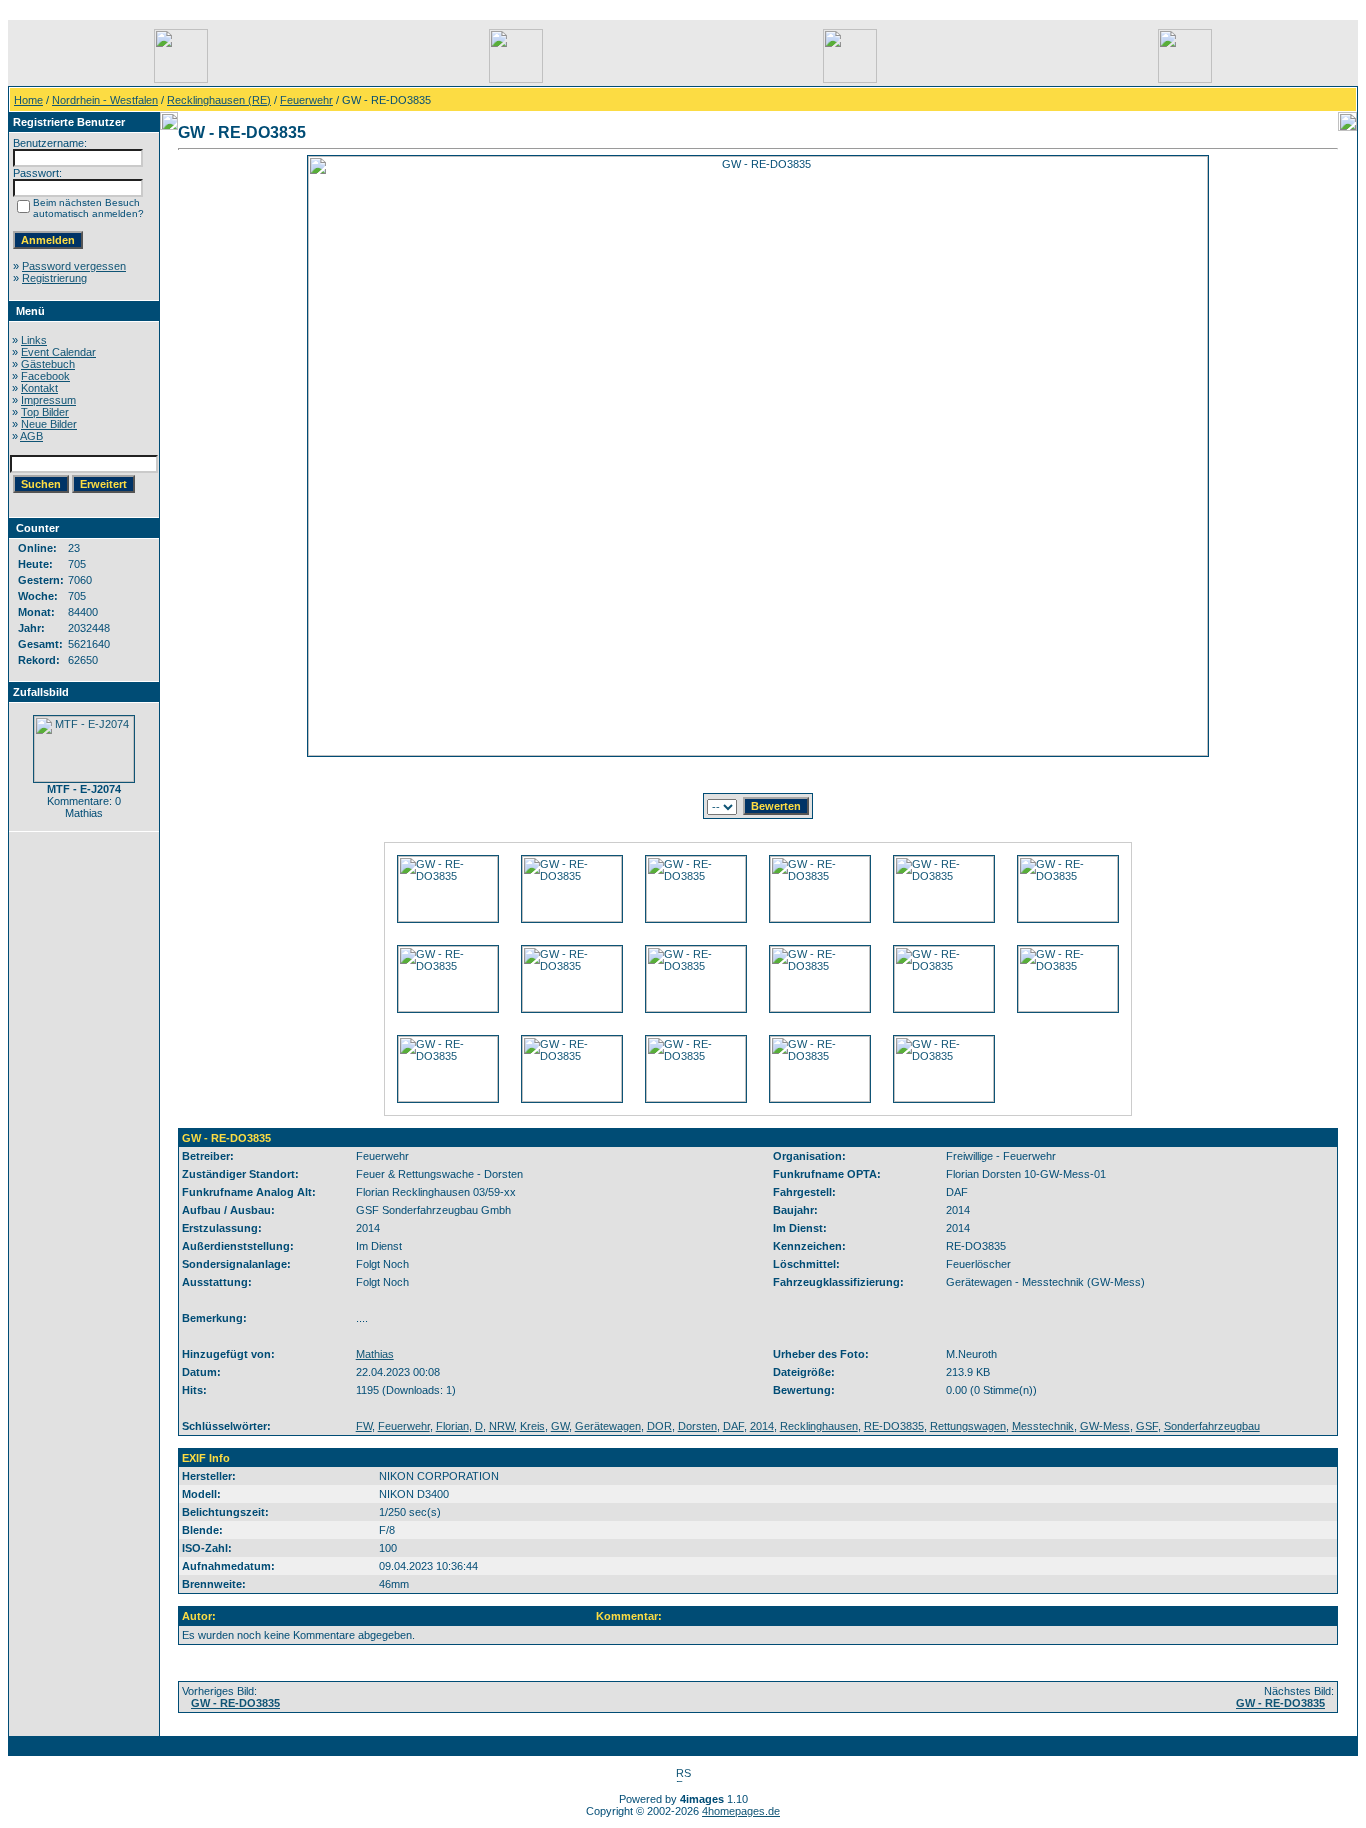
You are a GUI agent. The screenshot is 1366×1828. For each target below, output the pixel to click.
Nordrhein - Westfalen (105, 100)
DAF (733, 1426)
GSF (1147, 1426)
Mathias (375, 1354)
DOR (659, 1426)
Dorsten (697, 1426)
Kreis (532, 1426)
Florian (452, 1426)
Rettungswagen (968, 1426)
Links (34, 340)
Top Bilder (45, 412)
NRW (501, 1426)
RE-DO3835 (894, 1426)
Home (28, 100)
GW (560, 1426)
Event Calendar (58, 352)
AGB (31, 436)
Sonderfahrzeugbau (1212, 1426)
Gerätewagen (608, 1426)
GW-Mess (1105, 1426)
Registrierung (54, 278)
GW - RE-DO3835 (235, 1703)
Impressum (48, 400)
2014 (762, 1426)
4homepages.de (741, 1811)
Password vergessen (74, 266)
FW (364, 1426)
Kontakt (39, 388)
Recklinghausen (819, 1426)
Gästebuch (48, 364)
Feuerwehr (306, 100)
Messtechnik (1043, 1426)
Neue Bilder (49, 424)
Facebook (45, 376)
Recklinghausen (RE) (219, 100)
